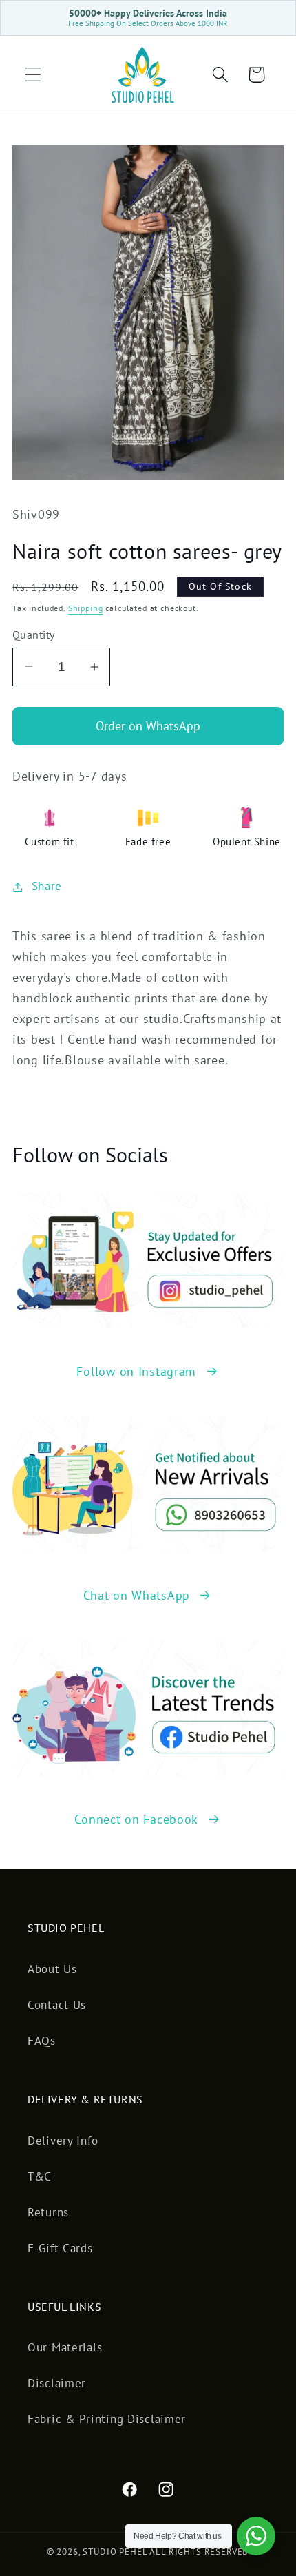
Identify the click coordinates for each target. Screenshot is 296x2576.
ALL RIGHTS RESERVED (199, 2552)
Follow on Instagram (136, 1371)
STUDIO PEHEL (116, 2552)
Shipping (86, 608)
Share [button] (47, 886)
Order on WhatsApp (148, 726)
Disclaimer (57, 2383)
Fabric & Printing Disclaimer (107, 2419)
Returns (48, 2212)
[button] (33, 75)
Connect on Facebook (136, 1819)
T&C (40, 2176)
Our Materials (65, 2347)
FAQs (42, 2041)
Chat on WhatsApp (137, 1595)
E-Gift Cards (60, 2248)
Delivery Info (63, 2141)
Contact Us (57, 2005)
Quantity (34, 635)
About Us (52, 1969)
